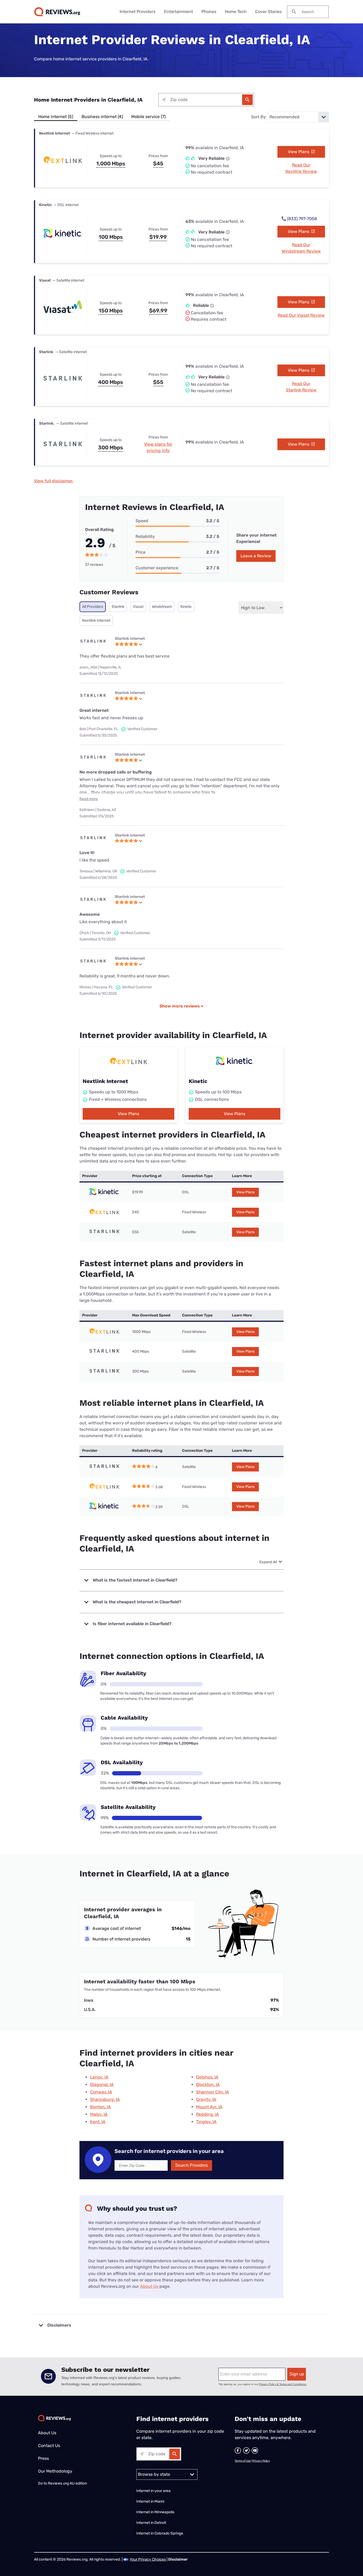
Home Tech (236, 12)
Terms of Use (243, 2461)
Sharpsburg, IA (105, 2099)
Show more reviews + (181, 1006)
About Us (149, 2286)
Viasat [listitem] (138, 607)
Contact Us (49, 2446)
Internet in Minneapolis (156, 2512)
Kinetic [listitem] (186, 607)
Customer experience (157, 568)
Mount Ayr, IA (209, 2107)
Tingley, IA (206, 2122)
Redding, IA (208, 2114)
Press (43, 2458)
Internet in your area (153, 2491)
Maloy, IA (99, 2114)
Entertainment (178, 12)
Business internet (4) (102, 117)
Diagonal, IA (102, 2084)
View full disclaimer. (54, 481)
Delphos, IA (207, 2077)
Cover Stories (268, 12)
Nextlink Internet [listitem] (96, 620)
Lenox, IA (99, 2077)
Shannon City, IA (213, 2092)
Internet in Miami (150, 2501)
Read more (89, 799)
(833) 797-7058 (302, 219)
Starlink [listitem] (118, 607)
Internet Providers (138, 12)
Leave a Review (256, 556)
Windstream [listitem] (162, 607)
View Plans (299, 152)
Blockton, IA (208, 2084)
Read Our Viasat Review (301, 315)
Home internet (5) (56, 117)
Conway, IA (101, 2092)
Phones (209, 12)
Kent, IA (98, 2122)
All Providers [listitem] (93, 607)
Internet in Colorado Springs (160, 2533)
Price (141, 552)
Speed (142, 521)
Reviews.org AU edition (67, 2483)
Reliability (145, 536)
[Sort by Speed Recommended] (298, 117)
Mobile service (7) (148, 117)
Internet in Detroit (151, 2523)
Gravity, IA (206, 2099)
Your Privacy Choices (148, 2559)
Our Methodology (55, 2471)
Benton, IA (100, 2107)
